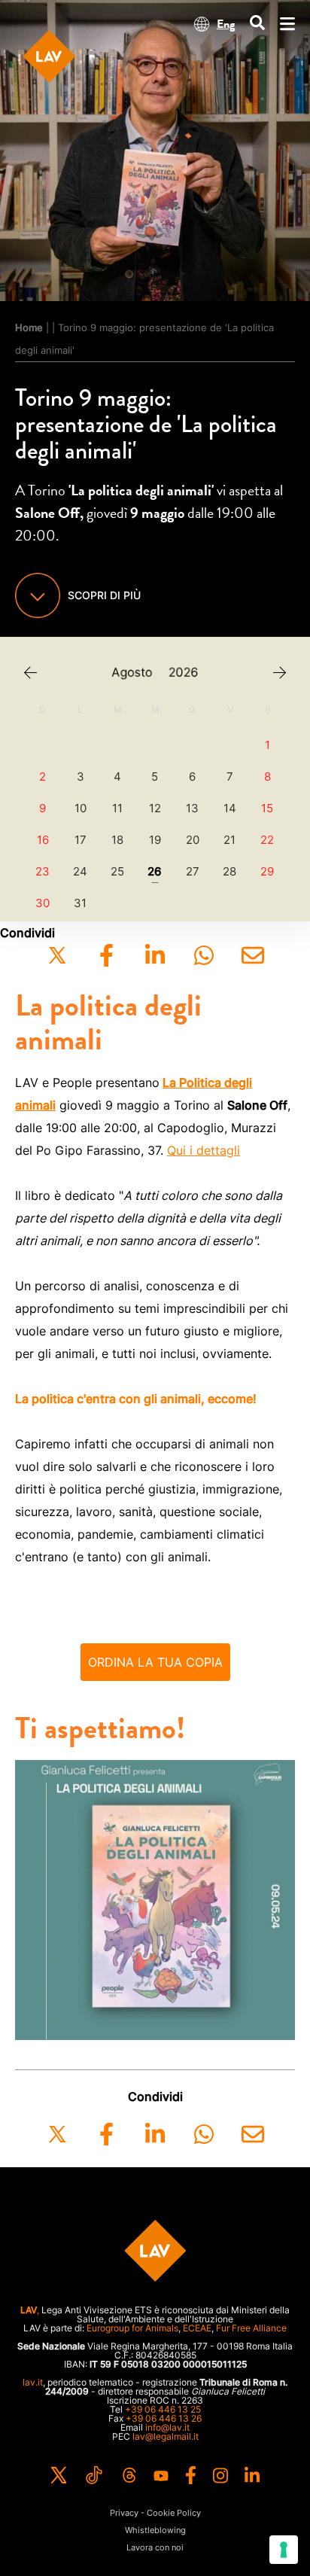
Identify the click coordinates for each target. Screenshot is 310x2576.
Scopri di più (104, 595)
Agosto (132, 673)
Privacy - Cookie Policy (155, 2513)
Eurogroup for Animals (132, 2328)
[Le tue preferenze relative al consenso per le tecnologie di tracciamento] (284, 2550)
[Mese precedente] (30, 673)
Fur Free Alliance (251, 2328)
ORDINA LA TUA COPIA (155, 1662)
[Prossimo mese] (280, 673)
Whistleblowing (155, 2530)
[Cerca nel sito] (257, 24)
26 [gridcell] (155, 872)
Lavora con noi (155, 2548)
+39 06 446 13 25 (163, 2409)
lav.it (33, 2382)
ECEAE (197, 2328)
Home (29, 327)
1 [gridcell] (267, 745)
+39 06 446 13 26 (164, 2418)
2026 (184, 673)
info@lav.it (167, 2427)
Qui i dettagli (204, 1150)
